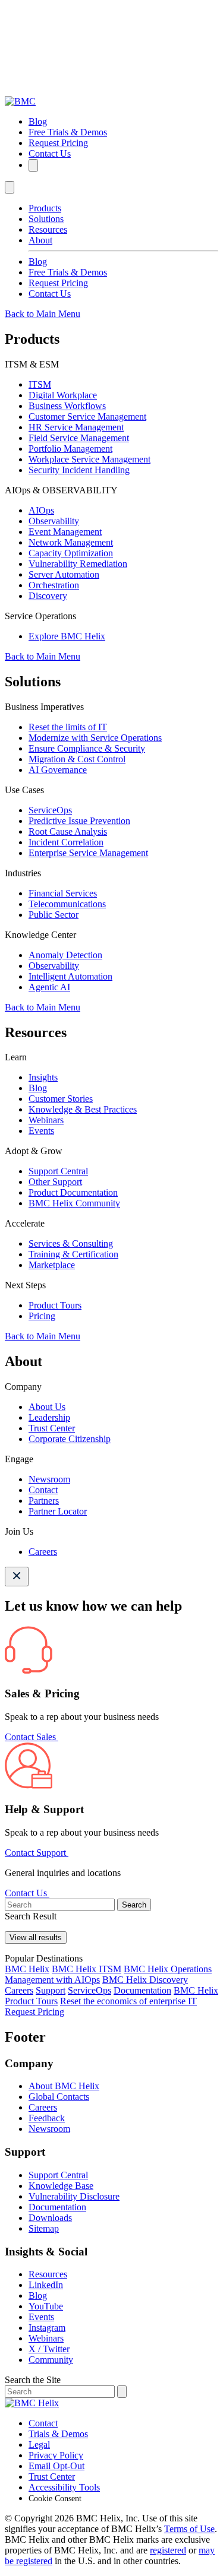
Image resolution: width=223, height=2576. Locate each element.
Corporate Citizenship (70, 1439)
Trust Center (52, 1428)
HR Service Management (76, 427)
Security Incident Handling (79, 470)
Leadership (49, 1417)
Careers (43, 1552)
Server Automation (64, 574)
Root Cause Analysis (68, 831)
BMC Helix (27, 1969)
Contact (43, 1490)
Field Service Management (79, 438)
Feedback (47, 2118)
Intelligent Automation (70, 976)
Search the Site (33, 2380)
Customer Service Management (87, 416)
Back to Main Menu (43, 314)
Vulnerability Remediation (78, 564)
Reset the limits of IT (68, 727)
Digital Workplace (63, 395)
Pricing (42, 1316)
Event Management (65, 532)
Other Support (55, 1182)
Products (45, 208)
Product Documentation (73, 1192)
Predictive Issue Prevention (79, 821)
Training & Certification (73, 1254)
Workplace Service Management (89, 459)
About (40, 240)
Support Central (58, 1171)
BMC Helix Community (74, 1203)
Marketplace (52, 1265)
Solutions (46, 219)
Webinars (46, 1120)
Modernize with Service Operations (95, 738)
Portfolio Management (70, 449)
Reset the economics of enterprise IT (128, 2001)
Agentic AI (49, 987)
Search (134, 1905)
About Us (47, 1407)
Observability (54, 521)
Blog (38, 121)
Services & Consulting (71, 1243)
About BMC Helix (64, 2086)
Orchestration (54, 585)
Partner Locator (58, 1511)
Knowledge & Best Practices (83, 1109)
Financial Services (63, 893)
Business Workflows (67, 406)
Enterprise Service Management (88, 853)
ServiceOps (50, 810)
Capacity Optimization (71, 553)
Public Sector (54, 915)
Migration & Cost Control (77, 759)
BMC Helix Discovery (145, 1980)
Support (51, 1990)
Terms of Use (189, 2529)
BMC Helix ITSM (87, 1969)
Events (41, 1131)
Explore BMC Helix (67, 636)
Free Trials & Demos (68, 132)
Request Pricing (58, 143)
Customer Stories (61, 1099)
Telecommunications (67, 904)
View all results (36, 1937)
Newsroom (49, 1479)
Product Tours (55, 1305)
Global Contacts (59, 2097)
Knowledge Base (61, 2186)
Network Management (71, 542)
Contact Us (50, 153)
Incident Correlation (66, 842)
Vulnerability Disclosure (74, 2196)
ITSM (40, 384)
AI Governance (58, 770)
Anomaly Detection (65, 955)
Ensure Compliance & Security (87, 748)
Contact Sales (32, 1737)
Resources (48, 229)
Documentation (142, 1990)
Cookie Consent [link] (55, 2499)
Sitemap (44, 2228)
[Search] (33, 165)
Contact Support (37, 1853)
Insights (43, 1077)
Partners (44, 1501)
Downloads (50, 2218)
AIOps (41, 510)
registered (168, 2550)
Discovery (48, 596)
